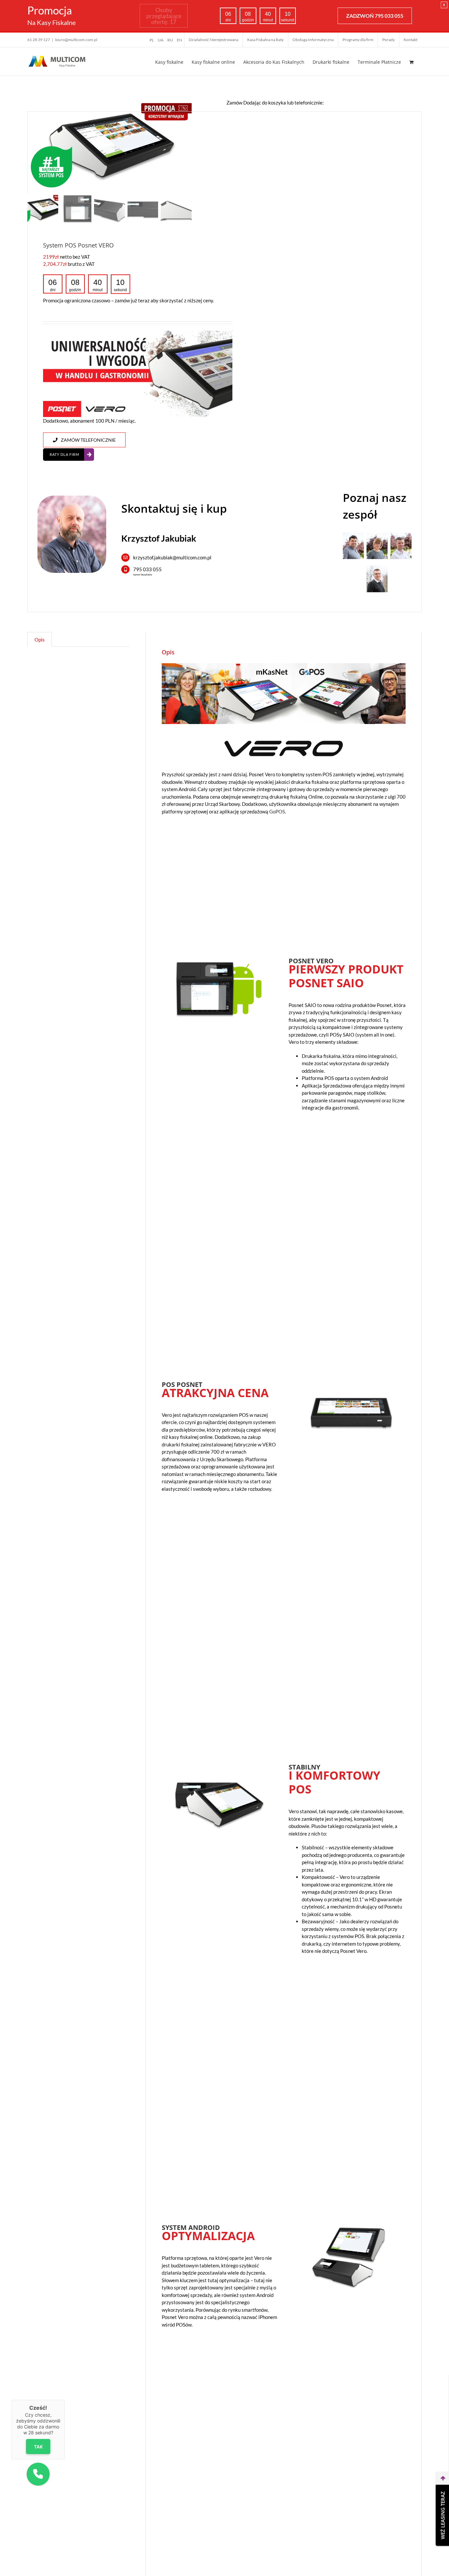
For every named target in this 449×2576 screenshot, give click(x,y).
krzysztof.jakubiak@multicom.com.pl (172, 557)
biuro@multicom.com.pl (76, 40)
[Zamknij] (65, 2400)
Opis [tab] (40, 640)
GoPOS (277, 811)
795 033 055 (147, 569)
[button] (38, 2474)
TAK (38, 2446)
